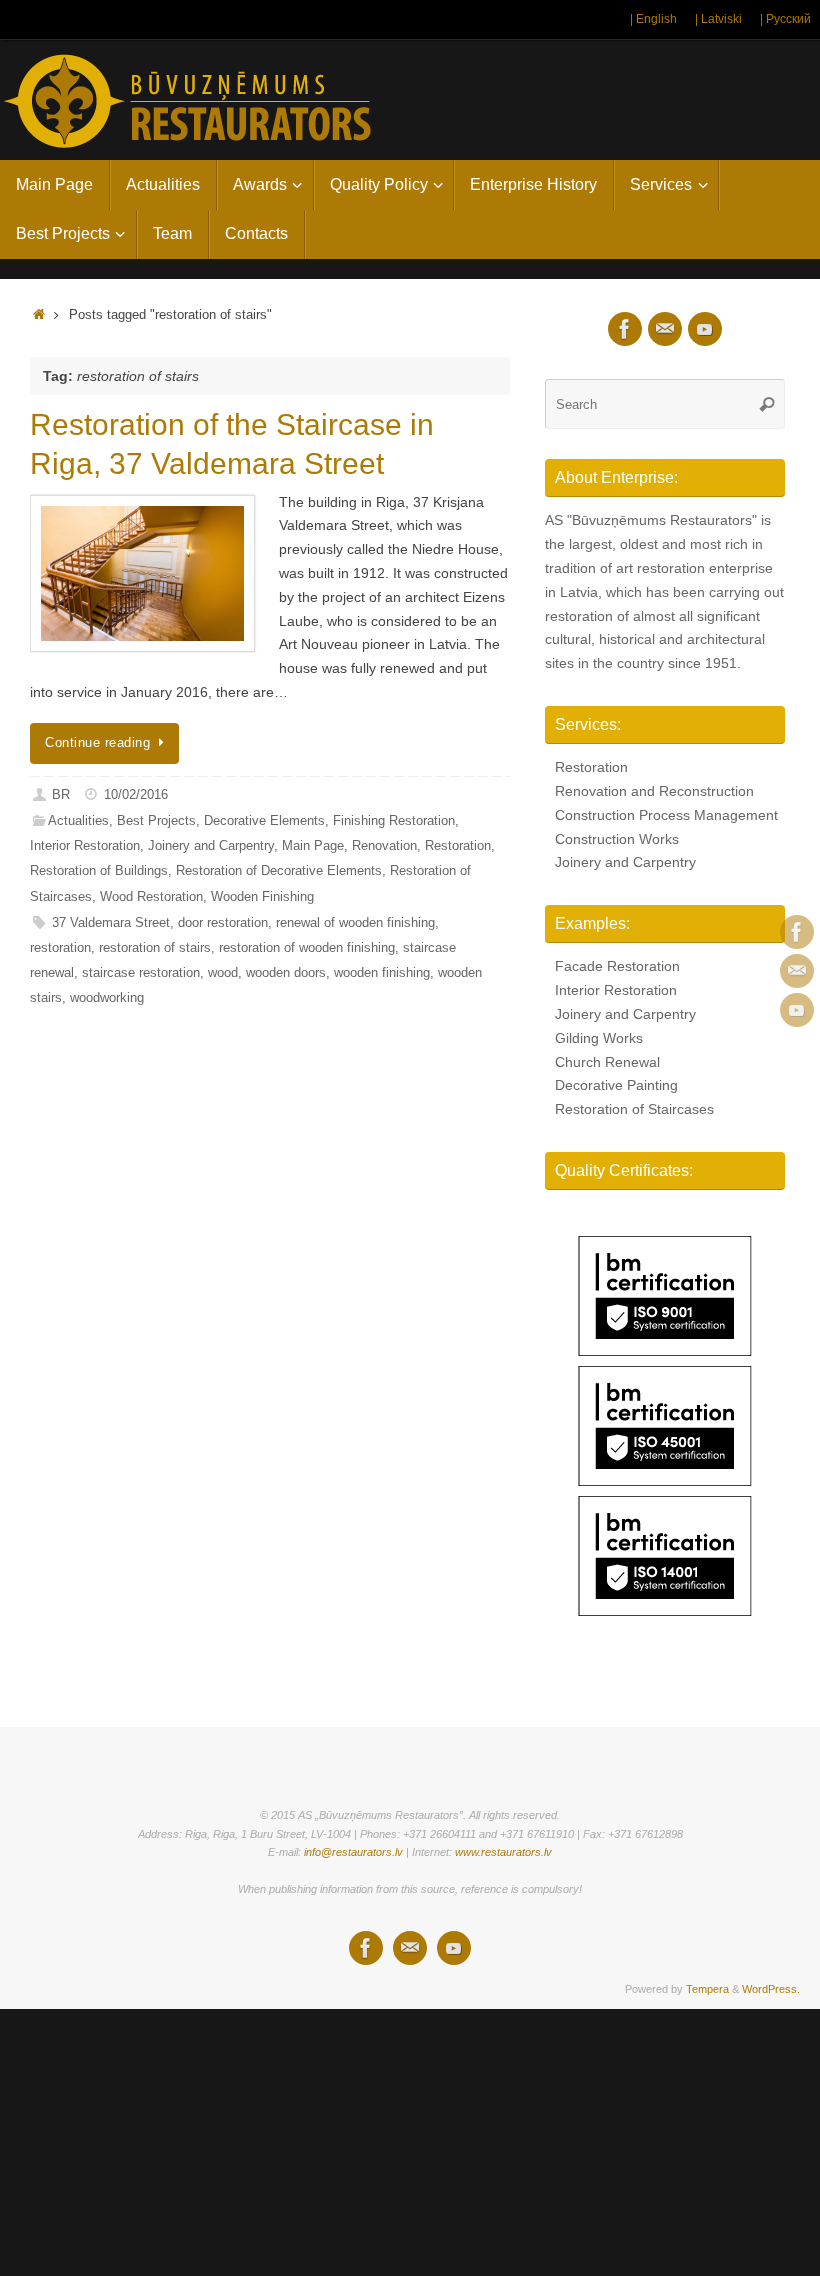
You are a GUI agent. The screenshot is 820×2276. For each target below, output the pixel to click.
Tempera (707, 1989)
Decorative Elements (264, 821)
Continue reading (97, 743)
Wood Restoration (151, 897)
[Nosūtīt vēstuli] (797, 971)
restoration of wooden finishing (307, 948)
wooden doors (286, 973)
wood (223, 973)
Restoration (458, 846)
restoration (60, 948)
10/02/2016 (136, 795)
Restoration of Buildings (99, 871)
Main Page (313, 846)
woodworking (107, 998)
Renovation (384, 846)
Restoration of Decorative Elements (279, 871)
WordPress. (771, 1989)
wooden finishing (382, 973)
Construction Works (617, 839)
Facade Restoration (617, 966)
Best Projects (156, 821)
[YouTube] (797, 1010)
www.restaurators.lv (503, 1852)
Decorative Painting (616, 1085)
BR (61, 795)
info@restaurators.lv (353, 1852)
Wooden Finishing (262, 897)
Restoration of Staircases (634, 1109)
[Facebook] (797, 932)
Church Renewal (607, 1062)
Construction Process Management (666, 815)
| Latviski (718, 19)
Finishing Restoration (394, 821)
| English (653, 19)
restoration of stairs (155, 948)
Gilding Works (599, 1038)
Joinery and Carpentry (211, 846)
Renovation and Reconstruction (654, 791)
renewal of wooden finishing (355, 923)
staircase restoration (141, 973)
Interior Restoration (85, 846)
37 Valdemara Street (111, 923)
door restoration (223, 923)
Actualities (78, 821)
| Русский (785, 19)
